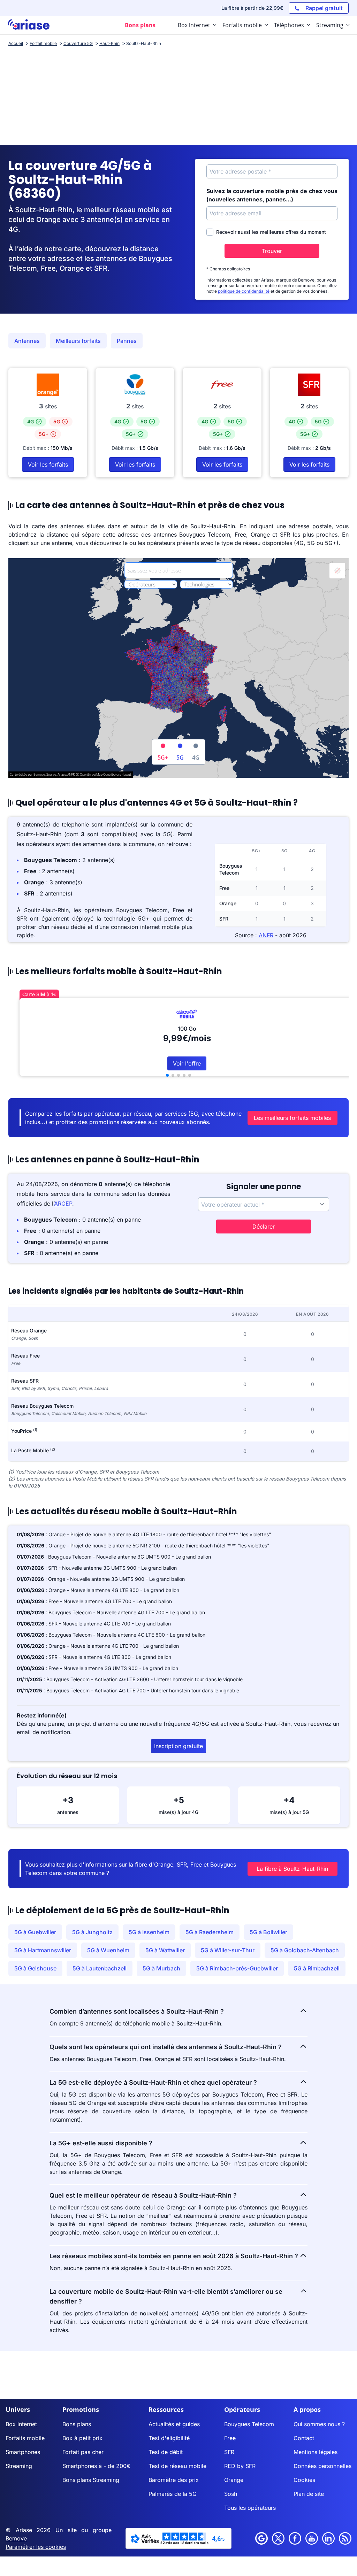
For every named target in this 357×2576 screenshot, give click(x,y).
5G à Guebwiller (35, 1932)
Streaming (19, 2466)
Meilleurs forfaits (78, 341)
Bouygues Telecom (249, 2424)
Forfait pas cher (83, 2452)
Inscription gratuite (178, 1746)
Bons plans (77, 2424)
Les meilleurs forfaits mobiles (292, 1118)
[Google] (261, 2538)
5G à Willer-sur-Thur (228, 1950)
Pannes (127, 341)
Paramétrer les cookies (36, 2547)
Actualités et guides (174, 2424)
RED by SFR (240, 2466)
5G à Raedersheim (210, 1932)
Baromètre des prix (174, 2480)
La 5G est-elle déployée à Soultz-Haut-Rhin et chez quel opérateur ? (153, 2082)
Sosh (231, 2494)
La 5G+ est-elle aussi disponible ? (101, 2143)
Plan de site (309, 2494)
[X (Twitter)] (278, 2538)
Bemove (16, 2538)
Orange (234, 2480)
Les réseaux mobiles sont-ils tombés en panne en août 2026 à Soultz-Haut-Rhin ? (174, 2256)
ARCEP (63, 1204)
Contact (304, 2438)
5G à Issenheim (149, 1932)
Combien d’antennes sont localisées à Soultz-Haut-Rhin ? (137, 2011)
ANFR (266, 935)
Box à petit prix (82, 2438)
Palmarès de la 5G (173, 2494)
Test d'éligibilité (169, 2438)
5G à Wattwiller (165, 1950)
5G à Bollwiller (268, 1932)
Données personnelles (322, 2466)
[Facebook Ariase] (295, 2538)
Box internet (21, 2424)
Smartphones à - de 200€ (96, 2466)
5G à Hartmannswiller (43, 1950)
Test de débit (166, 2452)
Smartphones (23, 2452)
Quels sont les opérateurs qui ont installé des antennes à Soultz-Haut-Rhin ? (166, 2047)
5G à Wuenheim (108, 1950)
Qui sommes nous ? (319, 2424)
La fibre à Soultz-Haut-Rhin (292, 1869)
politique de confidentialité (244, 291)
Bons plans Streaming (91, 2480)
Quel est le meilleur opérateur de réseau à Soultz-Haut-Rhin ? (143, 2195)
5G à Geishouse (35, 1968)
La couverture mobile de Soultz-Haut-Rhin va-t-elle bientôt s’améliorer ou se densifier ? (166, 2296)
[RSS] (345, 2538)
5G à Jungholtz (92, 1932)
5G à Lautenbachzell (100, 1968)
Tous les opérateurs (250, 2508)
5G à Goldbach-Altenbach (305, 1950)
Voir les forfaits (48, 464)
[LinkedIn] (328, 2538)
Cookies (304, 2480)
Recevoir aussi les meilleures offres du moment (271, 232)
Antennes (27, 341)
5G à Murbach (161, 1968)
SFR (229, 2452)
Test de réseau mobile (177, 2466)
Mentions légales (316, 2452)
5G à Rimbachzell (317, 1968)
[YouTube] (312, 2538)
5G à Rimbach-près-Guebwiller (237, 1968)
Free (230, 2438)
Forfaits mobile (25, 2438)
